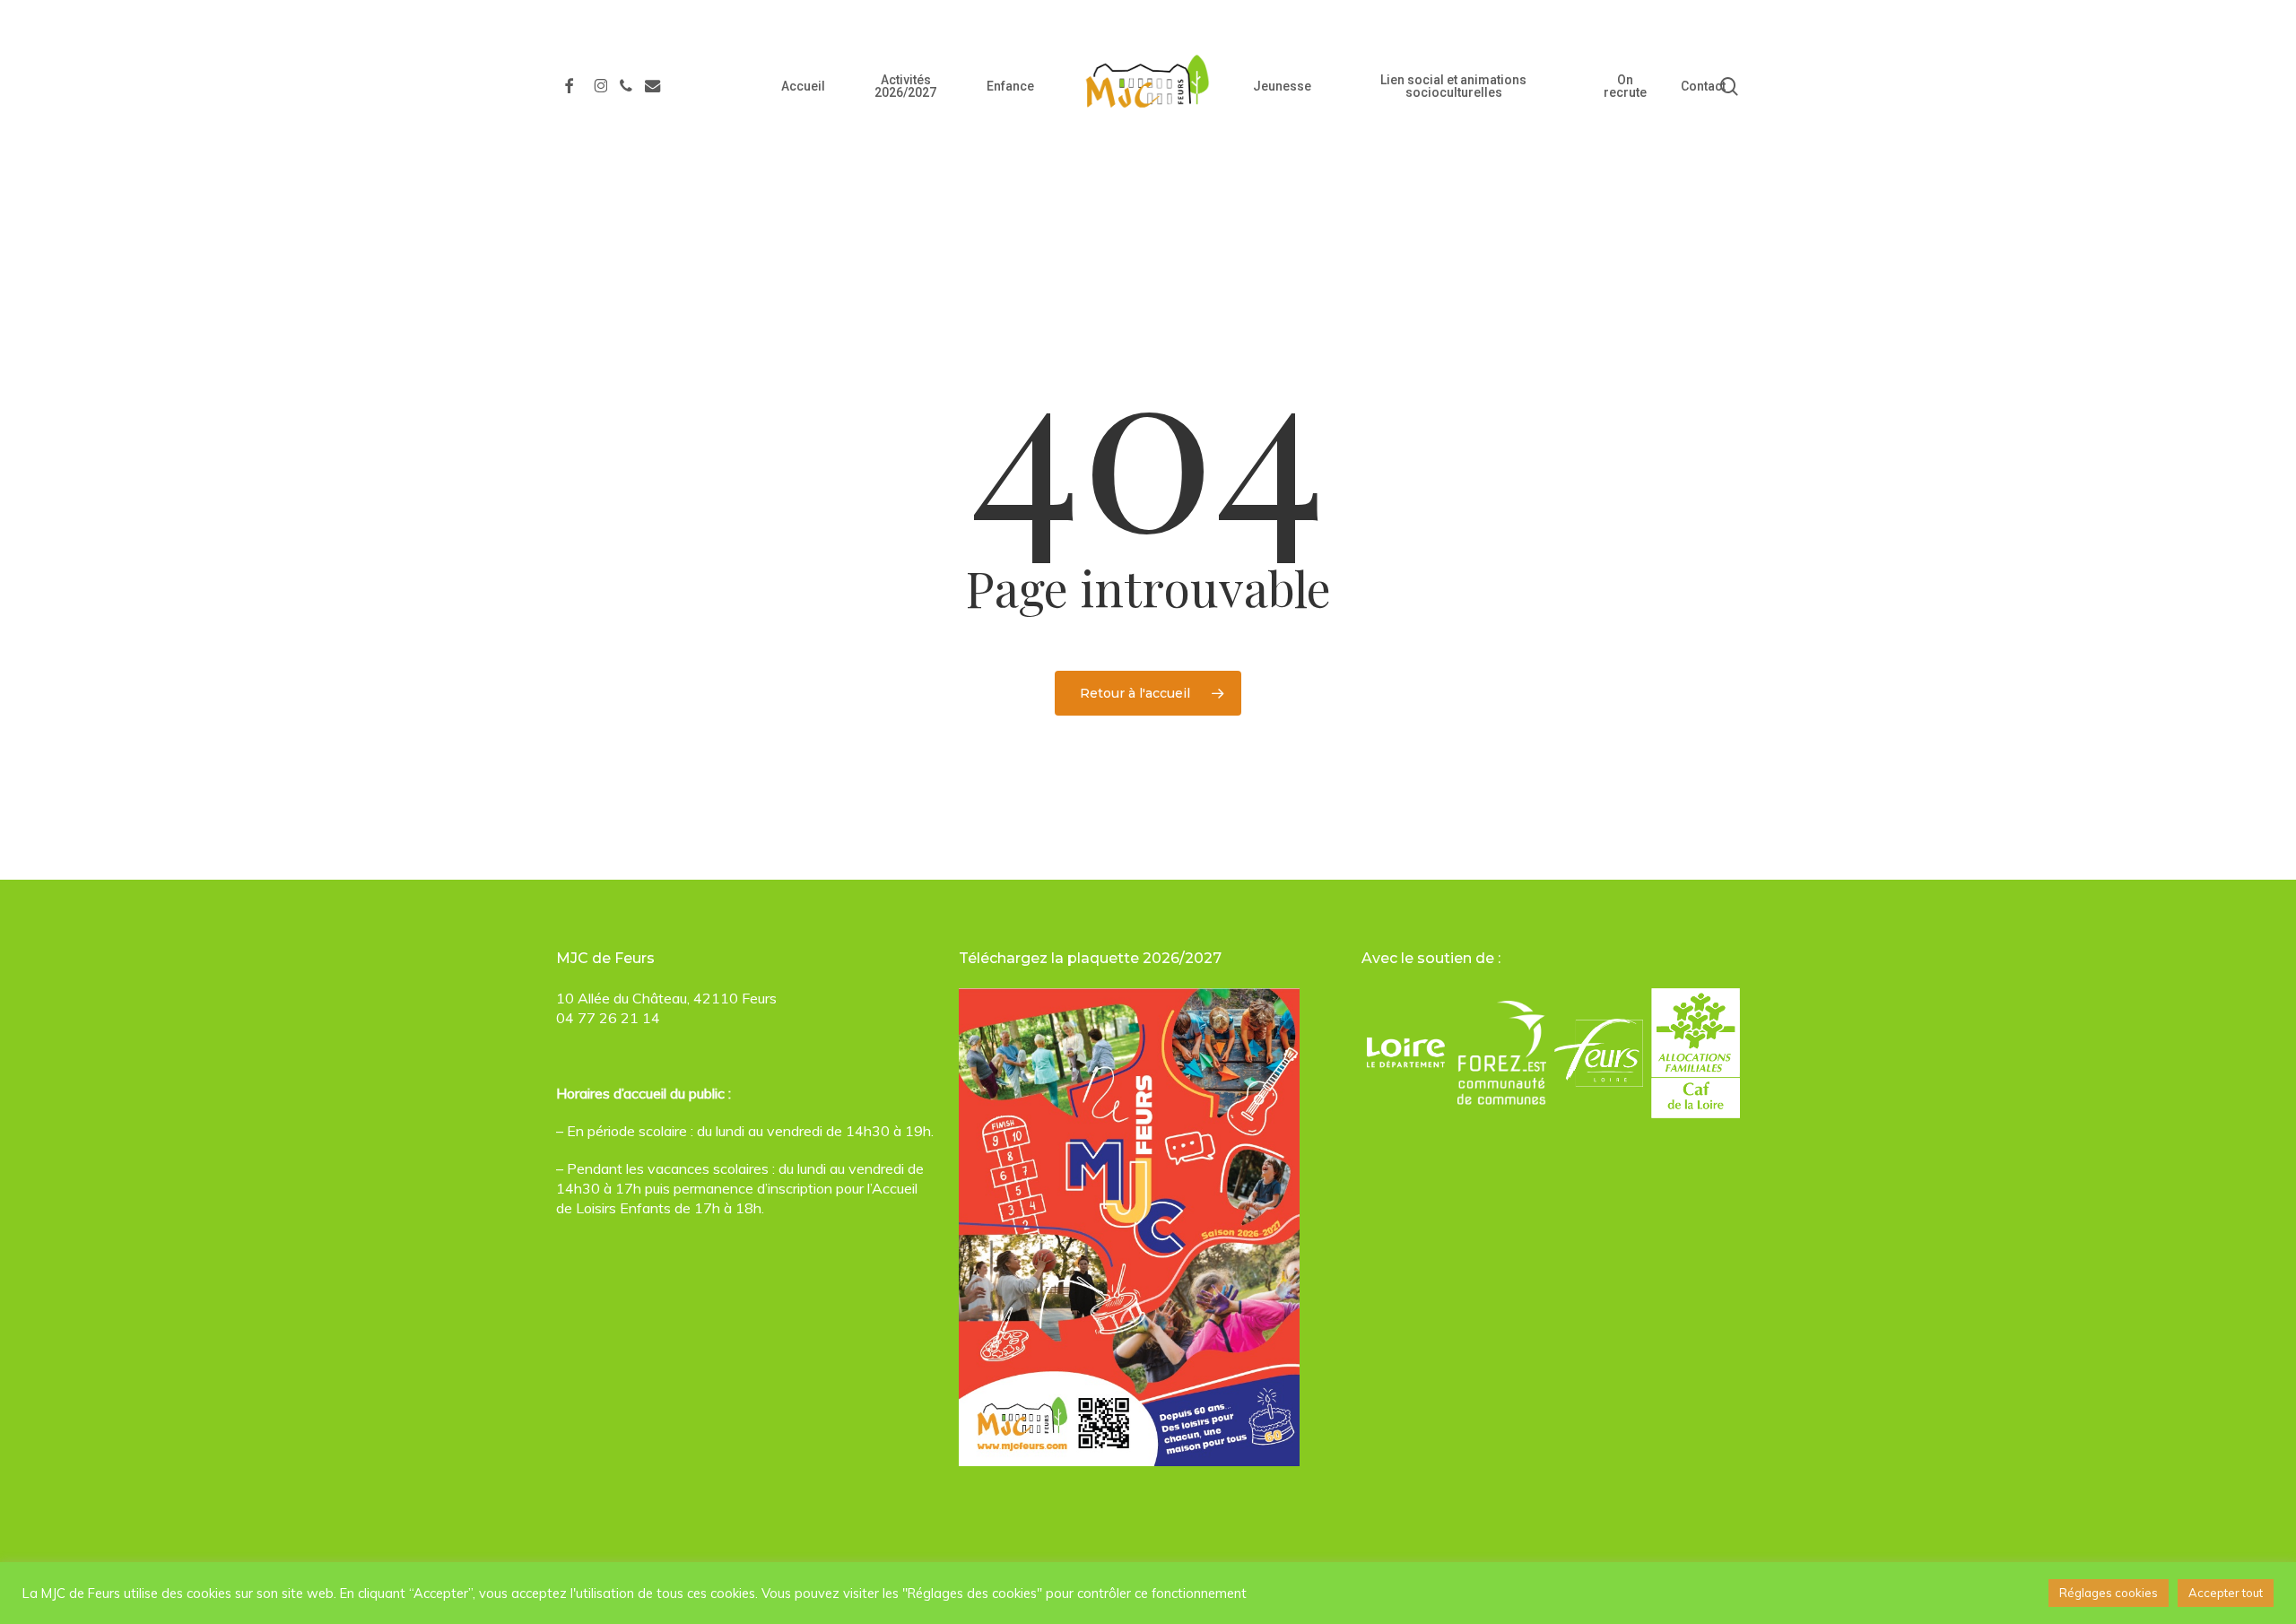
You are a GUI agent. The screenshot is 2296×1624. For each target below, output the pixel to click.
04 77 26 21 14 (608, 1018)
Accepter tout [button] (2226, 1593)
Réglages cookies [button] (2109, 1593)
